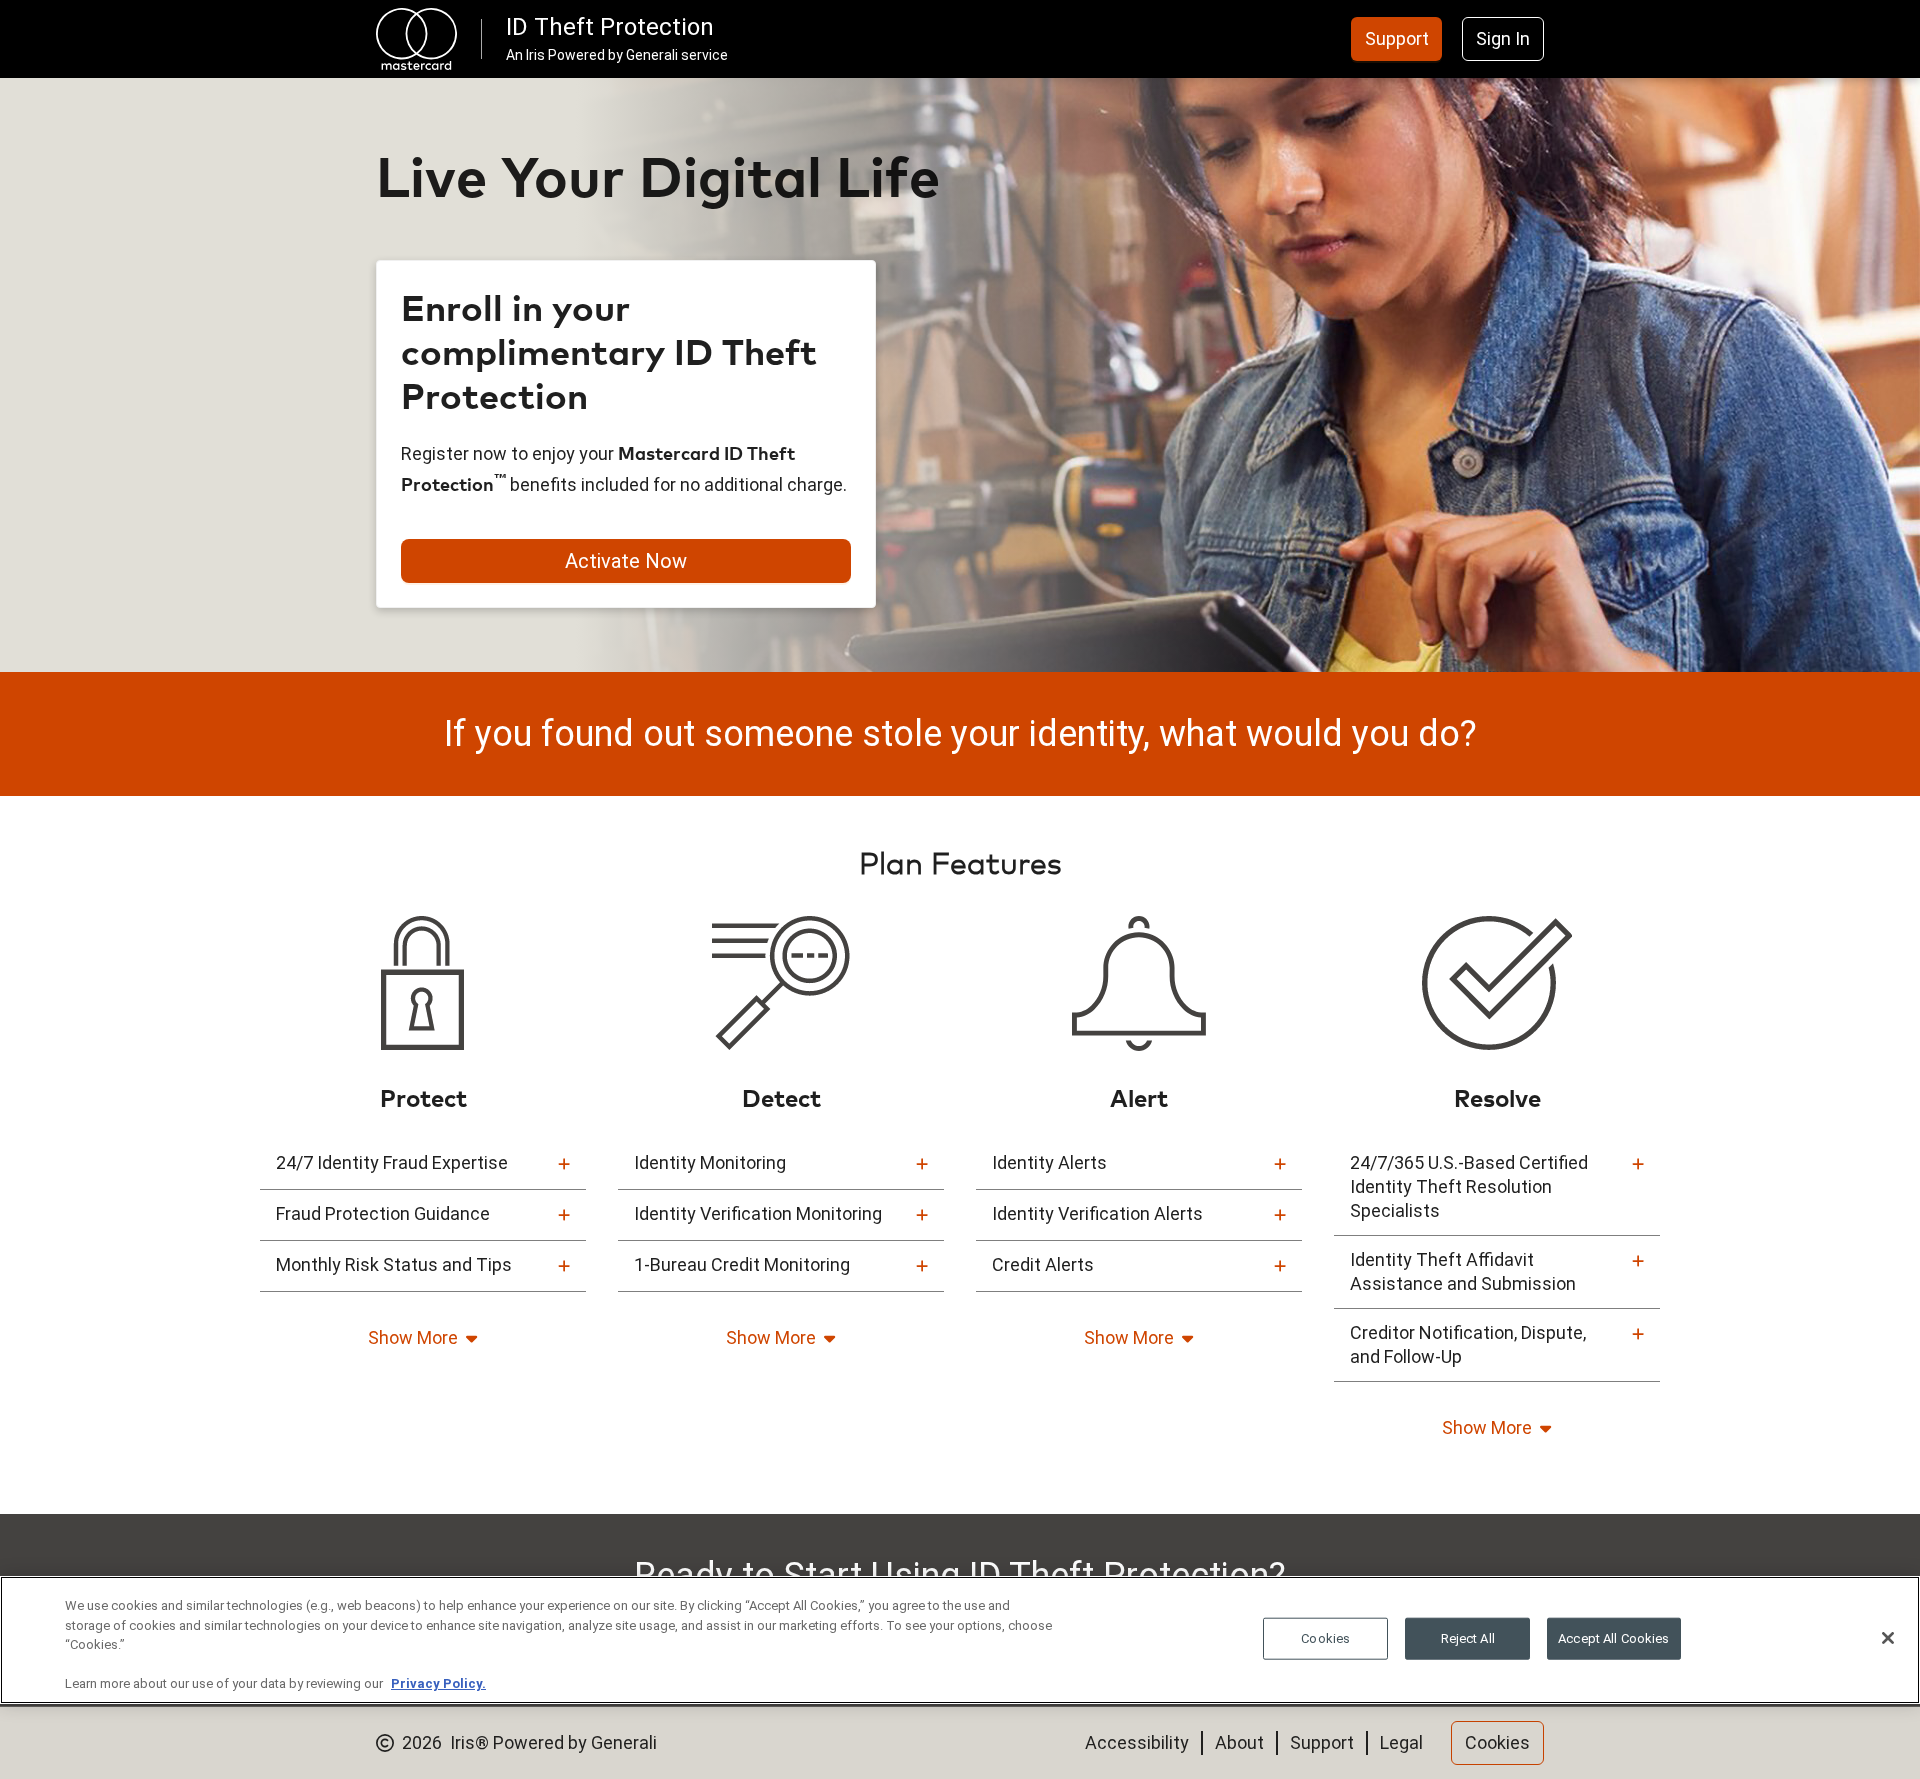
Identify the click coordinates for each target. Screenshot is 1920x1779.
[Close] (1888, 1638)
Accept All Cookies (1613, 1638)
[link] (1397, 39)
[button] (423, 1164)
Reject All (1468, 1638)
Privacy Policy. (438, 1683)
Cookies (1325, 1638)
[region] (960, 1640)
